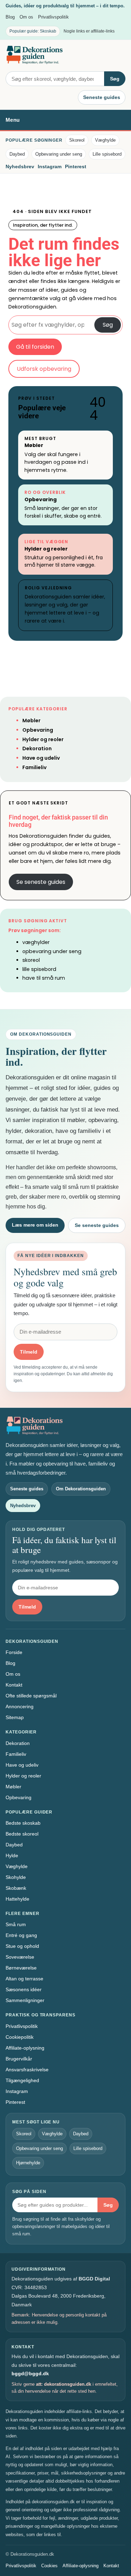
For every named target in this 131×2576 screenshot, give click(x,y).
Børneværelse (21, 1968)
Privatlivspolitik (53, 17)
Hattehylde (17, 1899)
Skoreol (77, 140)
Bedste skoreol (22, 1834)
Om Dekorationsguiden (81, 1489)
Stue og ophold (22, 1946)
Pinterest (76, 166)
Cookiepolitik (20, 2037)
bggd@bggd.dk (30, 2373)
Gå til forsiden (35, 347)
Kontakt (14, 1685)
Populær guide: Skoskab (33, 31)
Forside (14, 1652)
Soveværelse (20, 1957)
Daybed (17, 154)
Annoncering (20, 1706)
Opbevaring (41, 499)
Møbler (34, 445)
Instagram (50, 166)
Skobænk (16, 1888)
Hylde (12, 1855)
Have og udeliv (41, 758)
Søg (115, 79)
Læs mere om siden (35, 1225)
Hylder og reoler (46, 549)
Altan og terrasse (24, 1979)
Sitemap (15, 1717)
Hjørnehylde (28, 2163)
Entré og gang (21, 1935)
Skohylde (16, 1877)
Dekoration (37, 748)
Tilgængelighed (22, 2080)
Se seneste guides (41, 882)
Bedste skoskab (23, 1823)
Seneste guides (102, 97)
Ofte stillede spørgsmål (31, 1696)
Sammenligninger (25, 2000)
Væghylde (105, 140)
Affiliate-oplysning (25, 2048)
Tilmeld (29, 1352)
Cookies (49, 2566)
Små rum (16, 1924)
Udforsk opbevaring (44, 369)
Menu (13, 120)
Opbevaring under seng (59, 154)
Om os (26, 17)
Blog (10, 17)
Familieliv (34, 767)
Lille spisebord (107, 154)
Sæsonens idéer (24, 1989)
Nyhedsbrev (20, 166)
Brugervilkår (19, 2059)
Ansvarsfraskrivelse (27, 2070)
